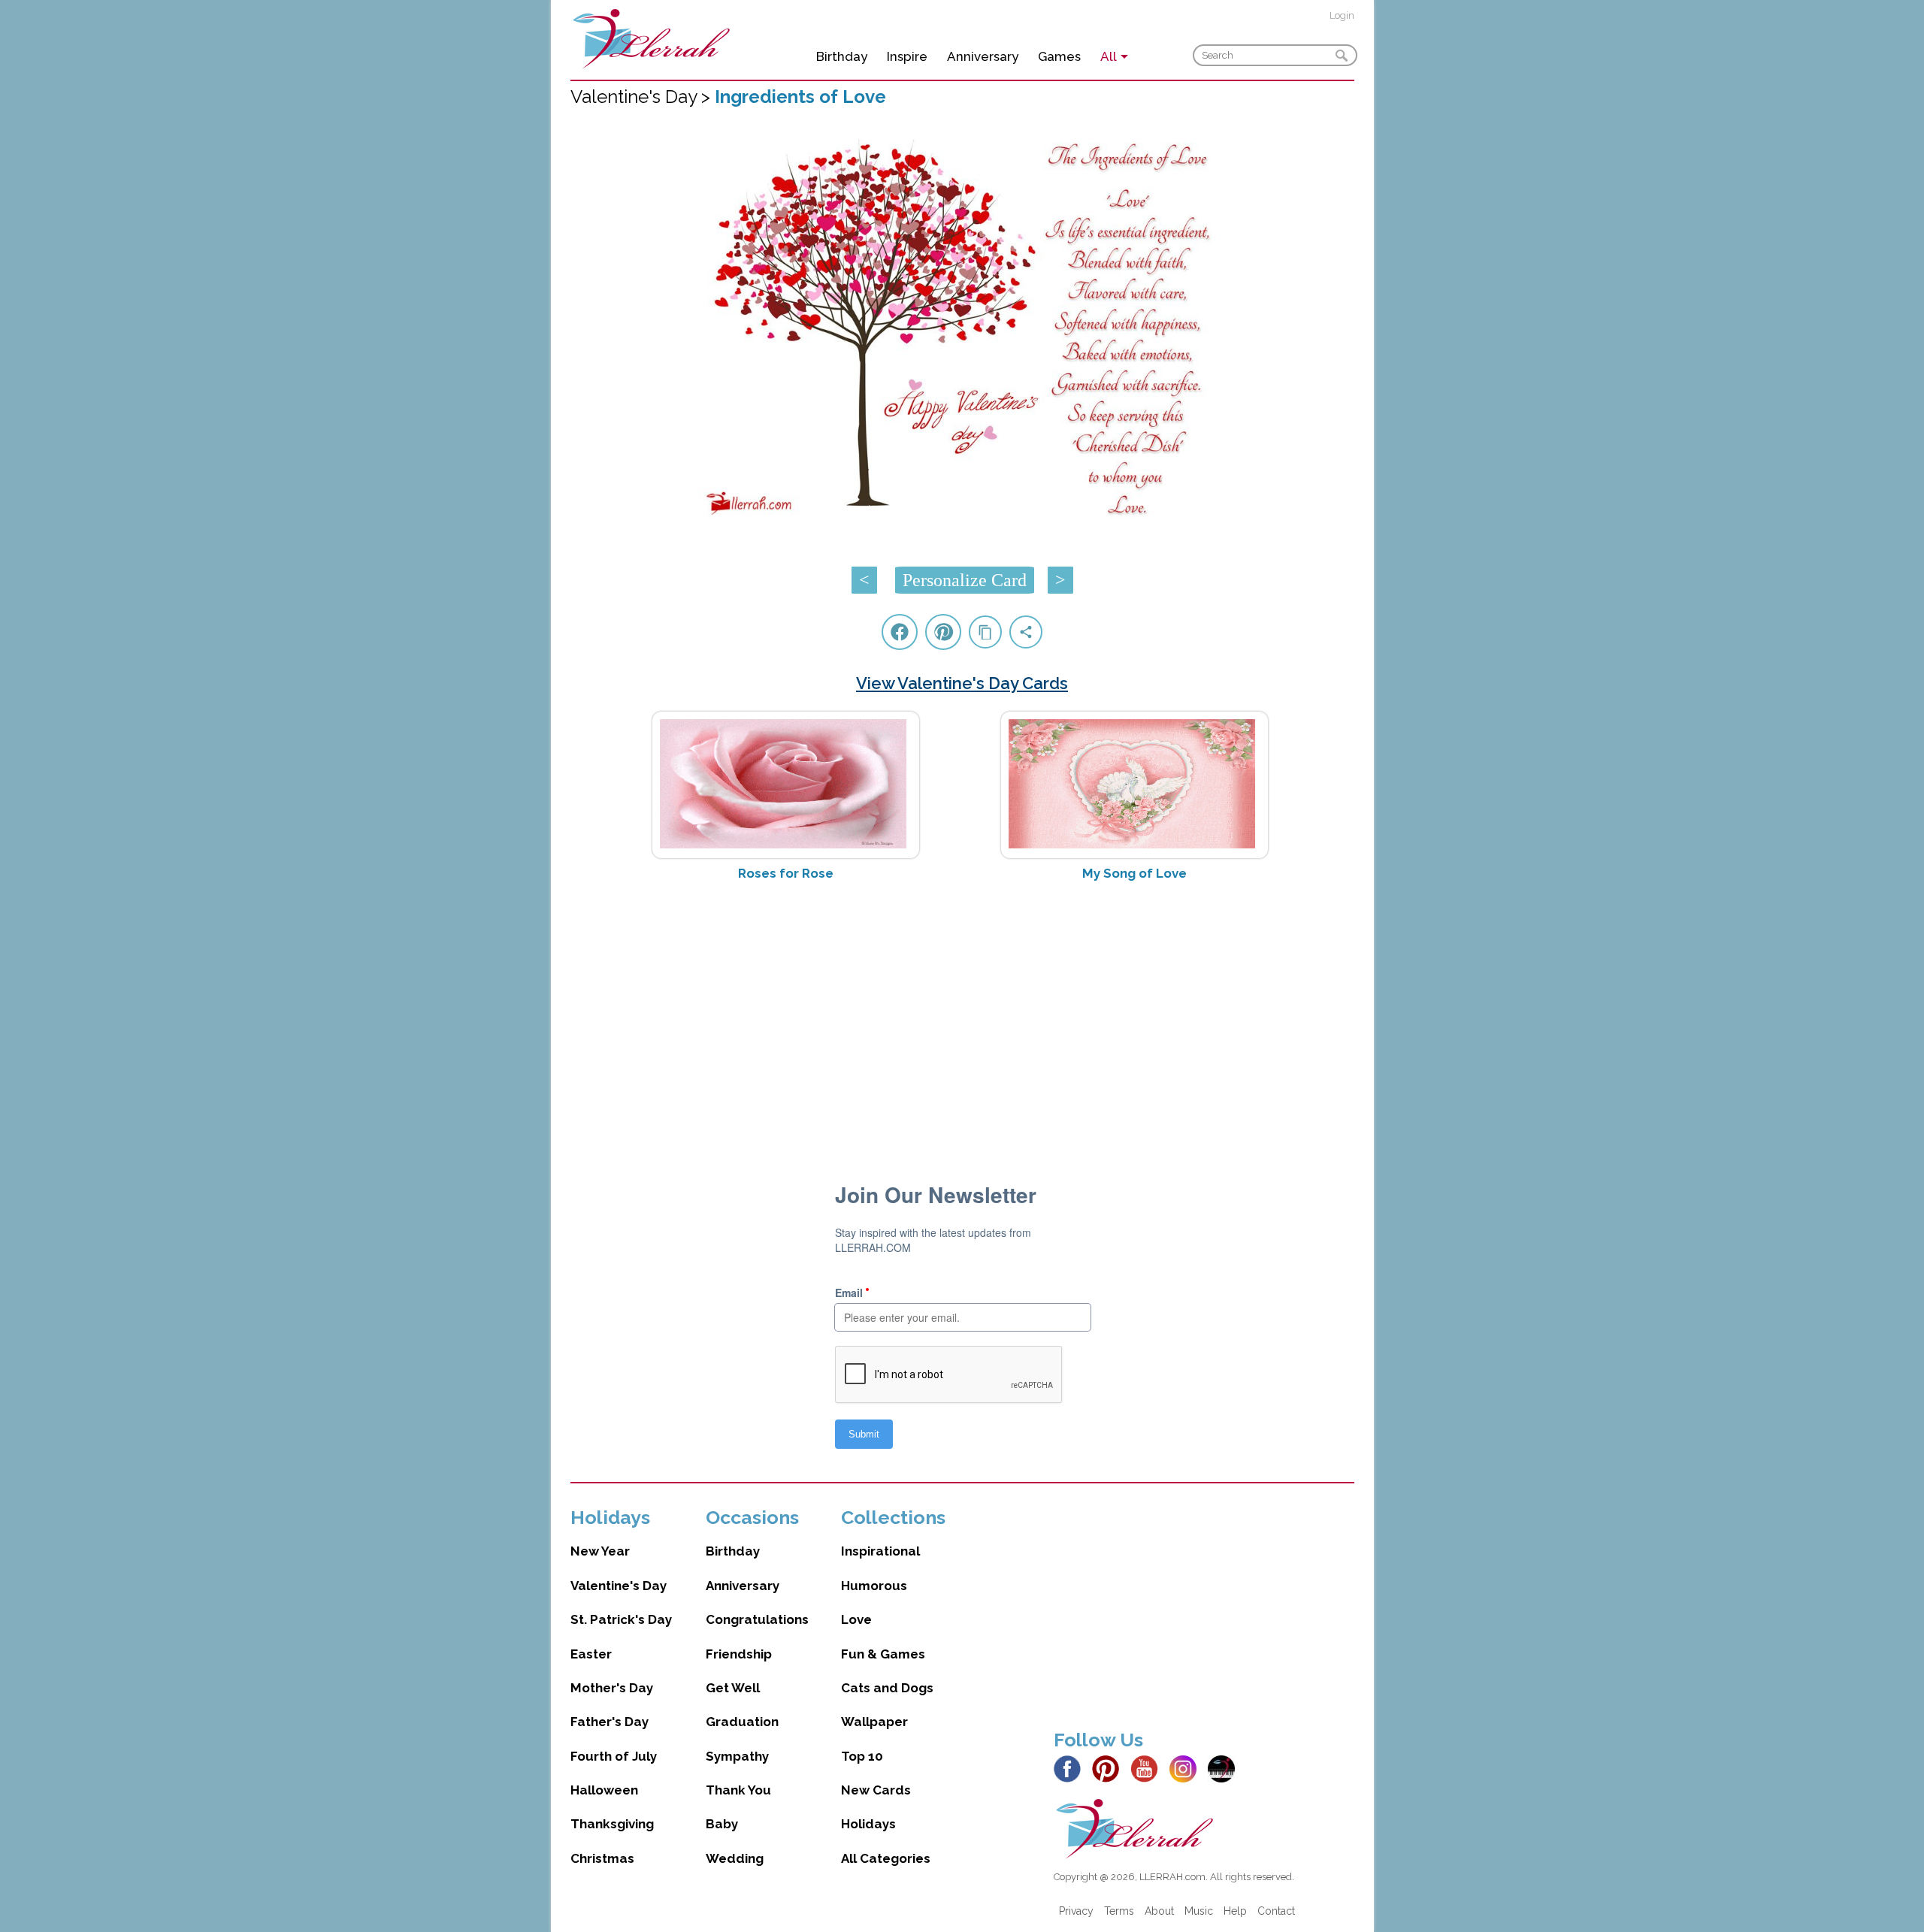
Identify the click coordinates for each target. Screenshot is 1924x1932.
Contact (1276, 1911)
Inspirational (880, 1551)
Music (1199, 1911)
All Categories (886, 1858)
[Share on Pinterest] (943, 632)
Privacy (1076, 1911)
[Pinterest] (1110, 1767)
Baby (722, 1824)
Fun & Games (883, 1654)
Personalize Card (965, 580)
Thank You (738, 1790)
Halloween (604, 1790)
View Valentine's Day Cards (962, 683)
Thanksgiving (612, 1824)
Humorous (874, 1586)
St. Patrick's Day (621, 1619)
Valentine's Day (619, 1586)
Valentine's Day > (643, 97)
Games (1059, 56)
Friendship (739, 1654)
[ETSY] (1225, 1767)
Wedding (735, 1858)
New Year (600, 1551)
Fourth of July (614, 1756)
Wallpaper (874, 1722)
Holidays (868, 1824)
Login (1342, 15)
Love (856, 1619)
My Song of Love (1134, 873)
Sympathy (737, 1756)
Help (1235, 1911)
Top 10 (862, 1756)
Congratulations (757, 1619)
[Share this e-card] (1026, 632)
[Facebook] (1071, 1767)
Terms (1119, 1911)
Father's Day (610, 1722)
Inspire (907, 56)
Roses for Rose (786, 873)
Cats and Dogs (887, 1688)
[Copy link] (985, 632)
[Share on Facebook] (900, 632)
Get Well (733, 1688)
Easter (591, 1654)
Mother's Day (612, 1688)
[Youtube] (1148, 1767)
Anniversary (983, 56)
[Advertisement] (962, 1012)
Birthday (842, 56)
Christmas (602, 1858)
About (1159, 1911)
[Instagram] (1187, 1767)
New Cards (876, 1790)
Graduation (742, 1722)
